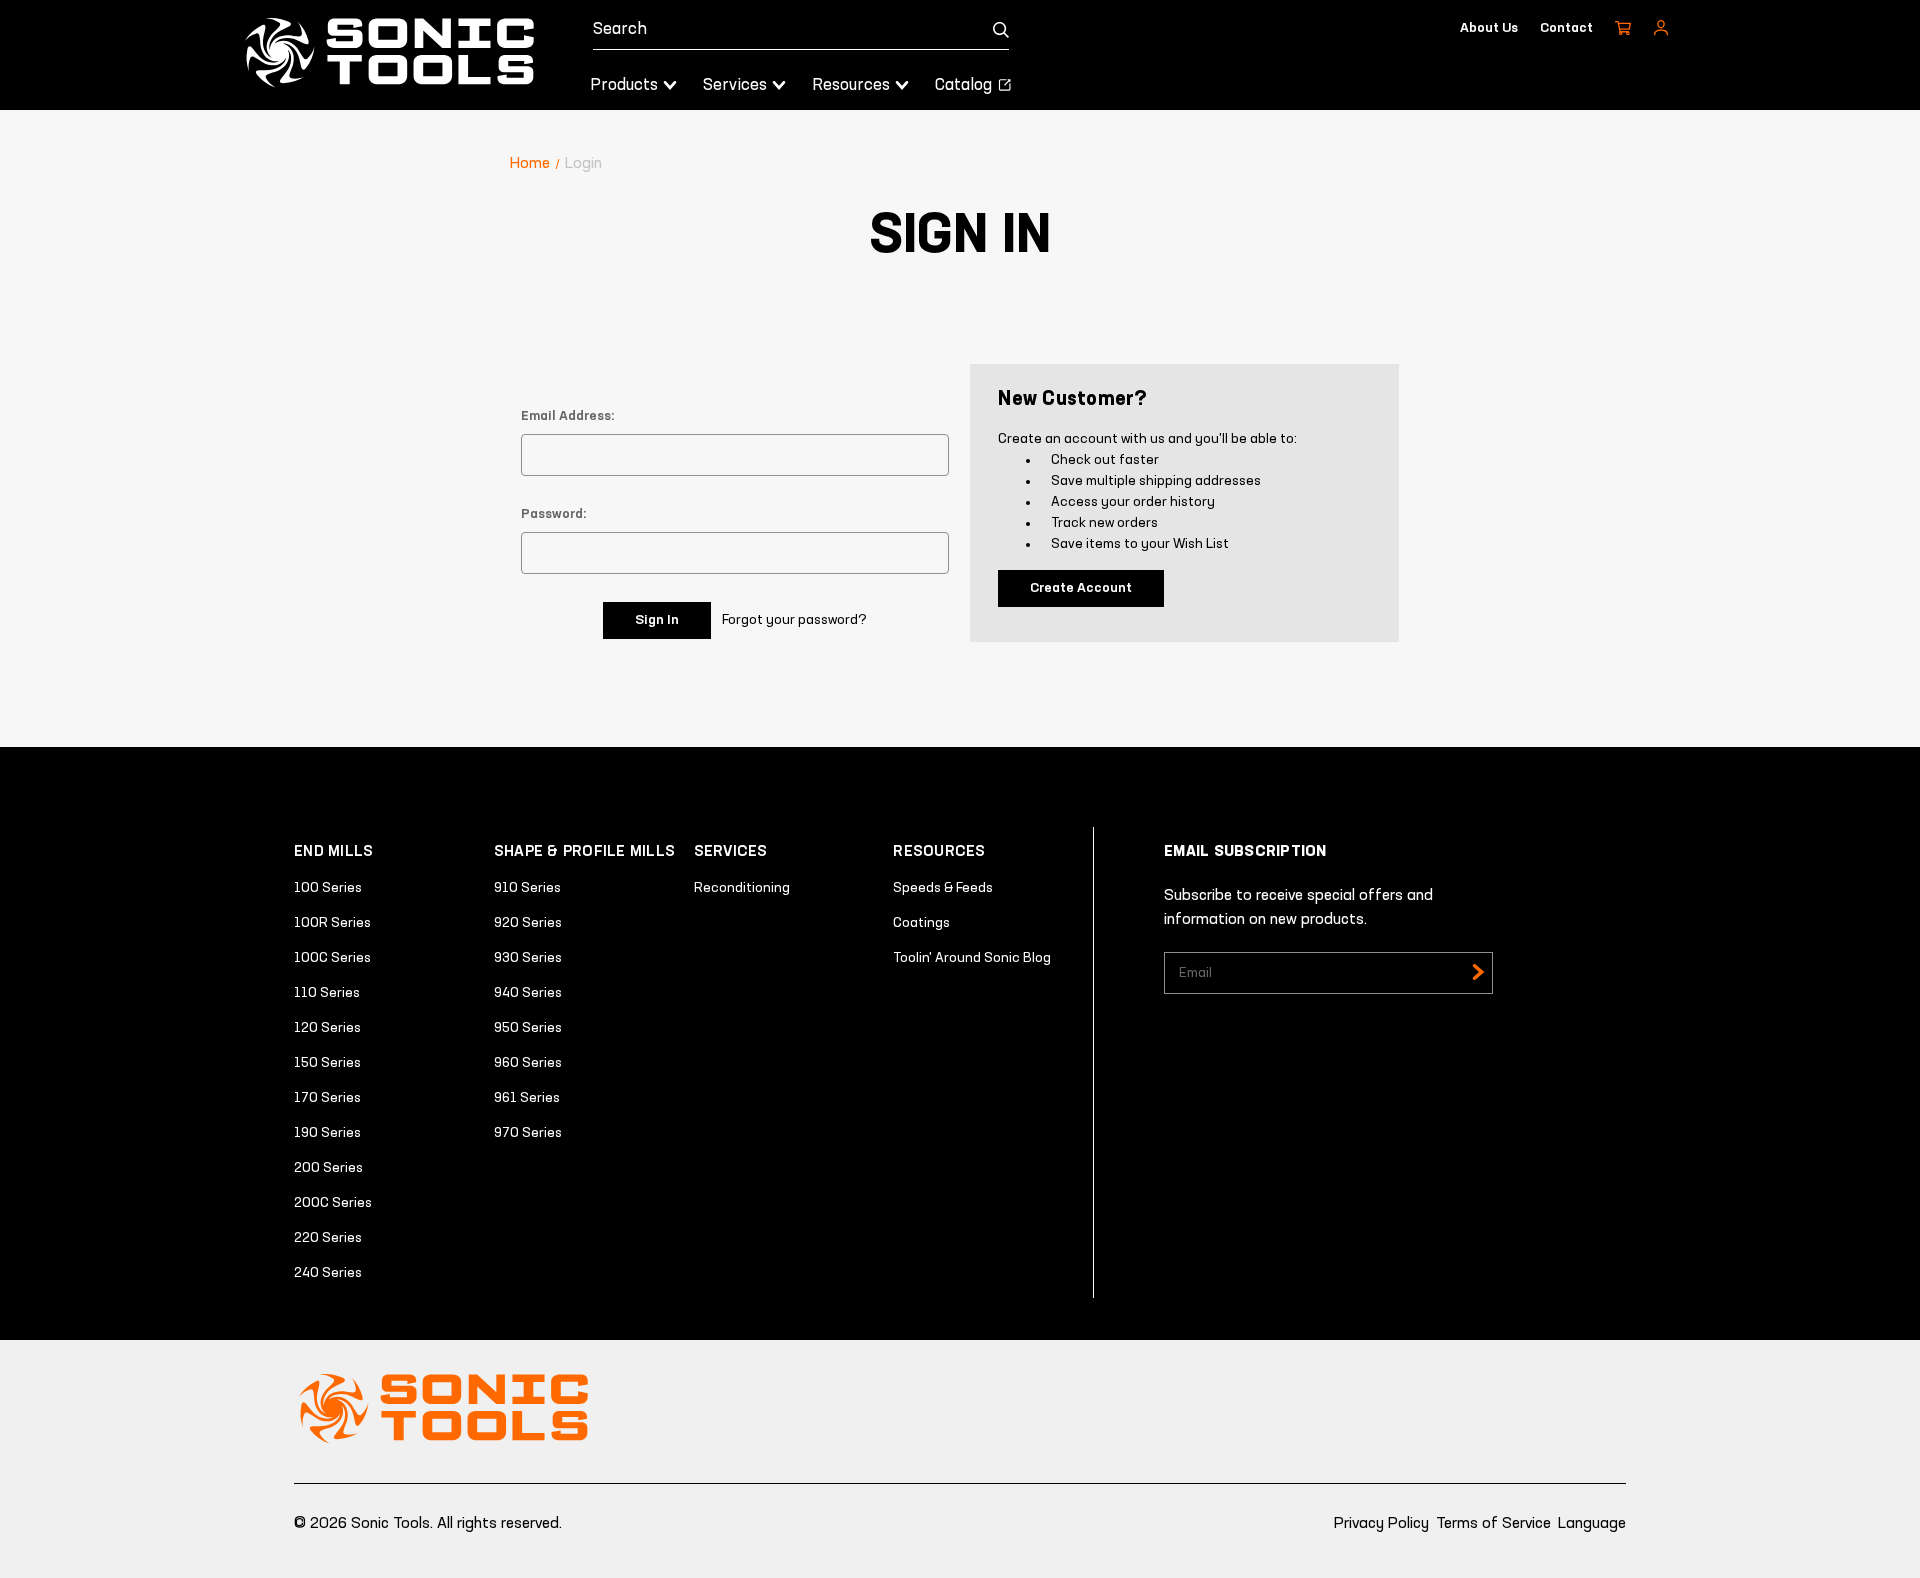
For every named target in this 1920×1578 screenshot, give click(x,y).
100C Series (332, 958)
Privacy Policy (1381, 1524)
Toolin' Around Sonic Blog (972, 958)
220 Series (328, 1238)
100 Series (328, 888)
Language (1592, 1524)
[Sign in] (1661, 28)
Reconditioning (742, 888)
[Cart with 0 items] (1623, 28)
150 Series (327, 1063)
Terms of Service (1493, 1524)
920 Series (528, 923)
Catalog (965, 85)
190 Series (327, 1133)
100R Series (332, 923)
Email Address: (568, 416)
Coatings (921, 923)
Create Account (1081, 588)
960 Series (528, 1063)
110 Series (327, 993)
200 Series (328, 1168)
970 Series (528, 1133)
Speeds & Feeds (943, 888)
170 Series (327, 1098)
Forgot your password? (794, 620)
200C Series (333, 1203)
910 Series (527, 888)
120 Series (327, 1028)
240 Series (328, 1273)
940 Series (528, 993)
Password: (554, 514)
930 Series (528, 958)
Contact (1566, 28)
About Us (1489, 28)
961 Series (527, 1098)
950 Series (528, 1028)
